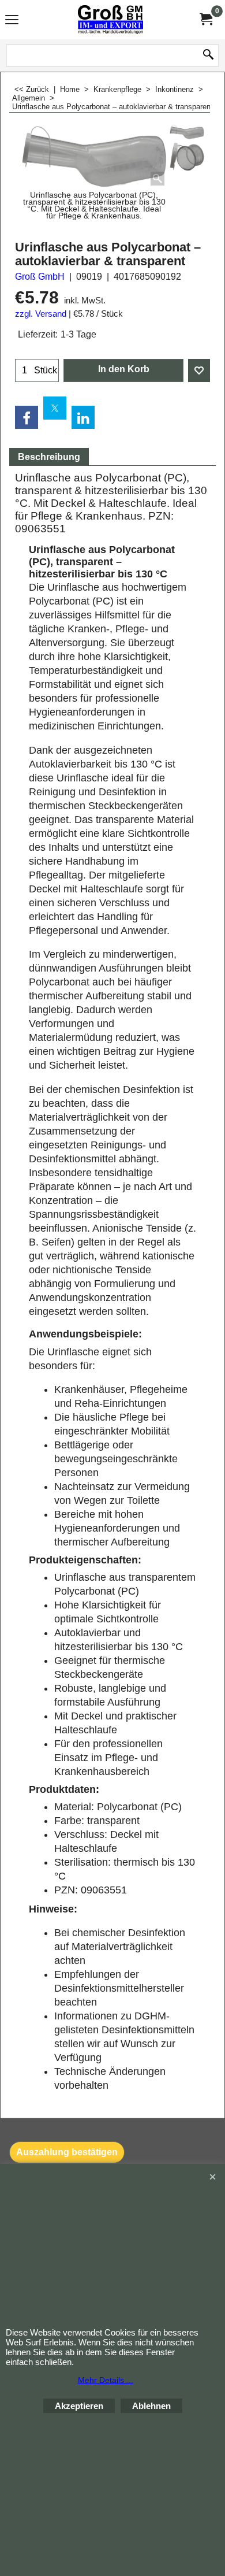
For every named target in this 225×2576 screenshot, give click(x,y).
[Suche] (208, 55)
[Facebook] (27, 417)
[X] (55, 408)
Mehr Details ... (106, 2380)
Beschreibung (49, 457)
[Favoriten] (199, 370)
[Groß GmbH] (110, 20)
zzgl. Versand (41, 314)
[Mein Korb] (205, 19)
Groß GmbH (40, 277)
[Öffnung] (187, 156)
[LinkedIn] (83, 417)
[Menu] (12, 21)
